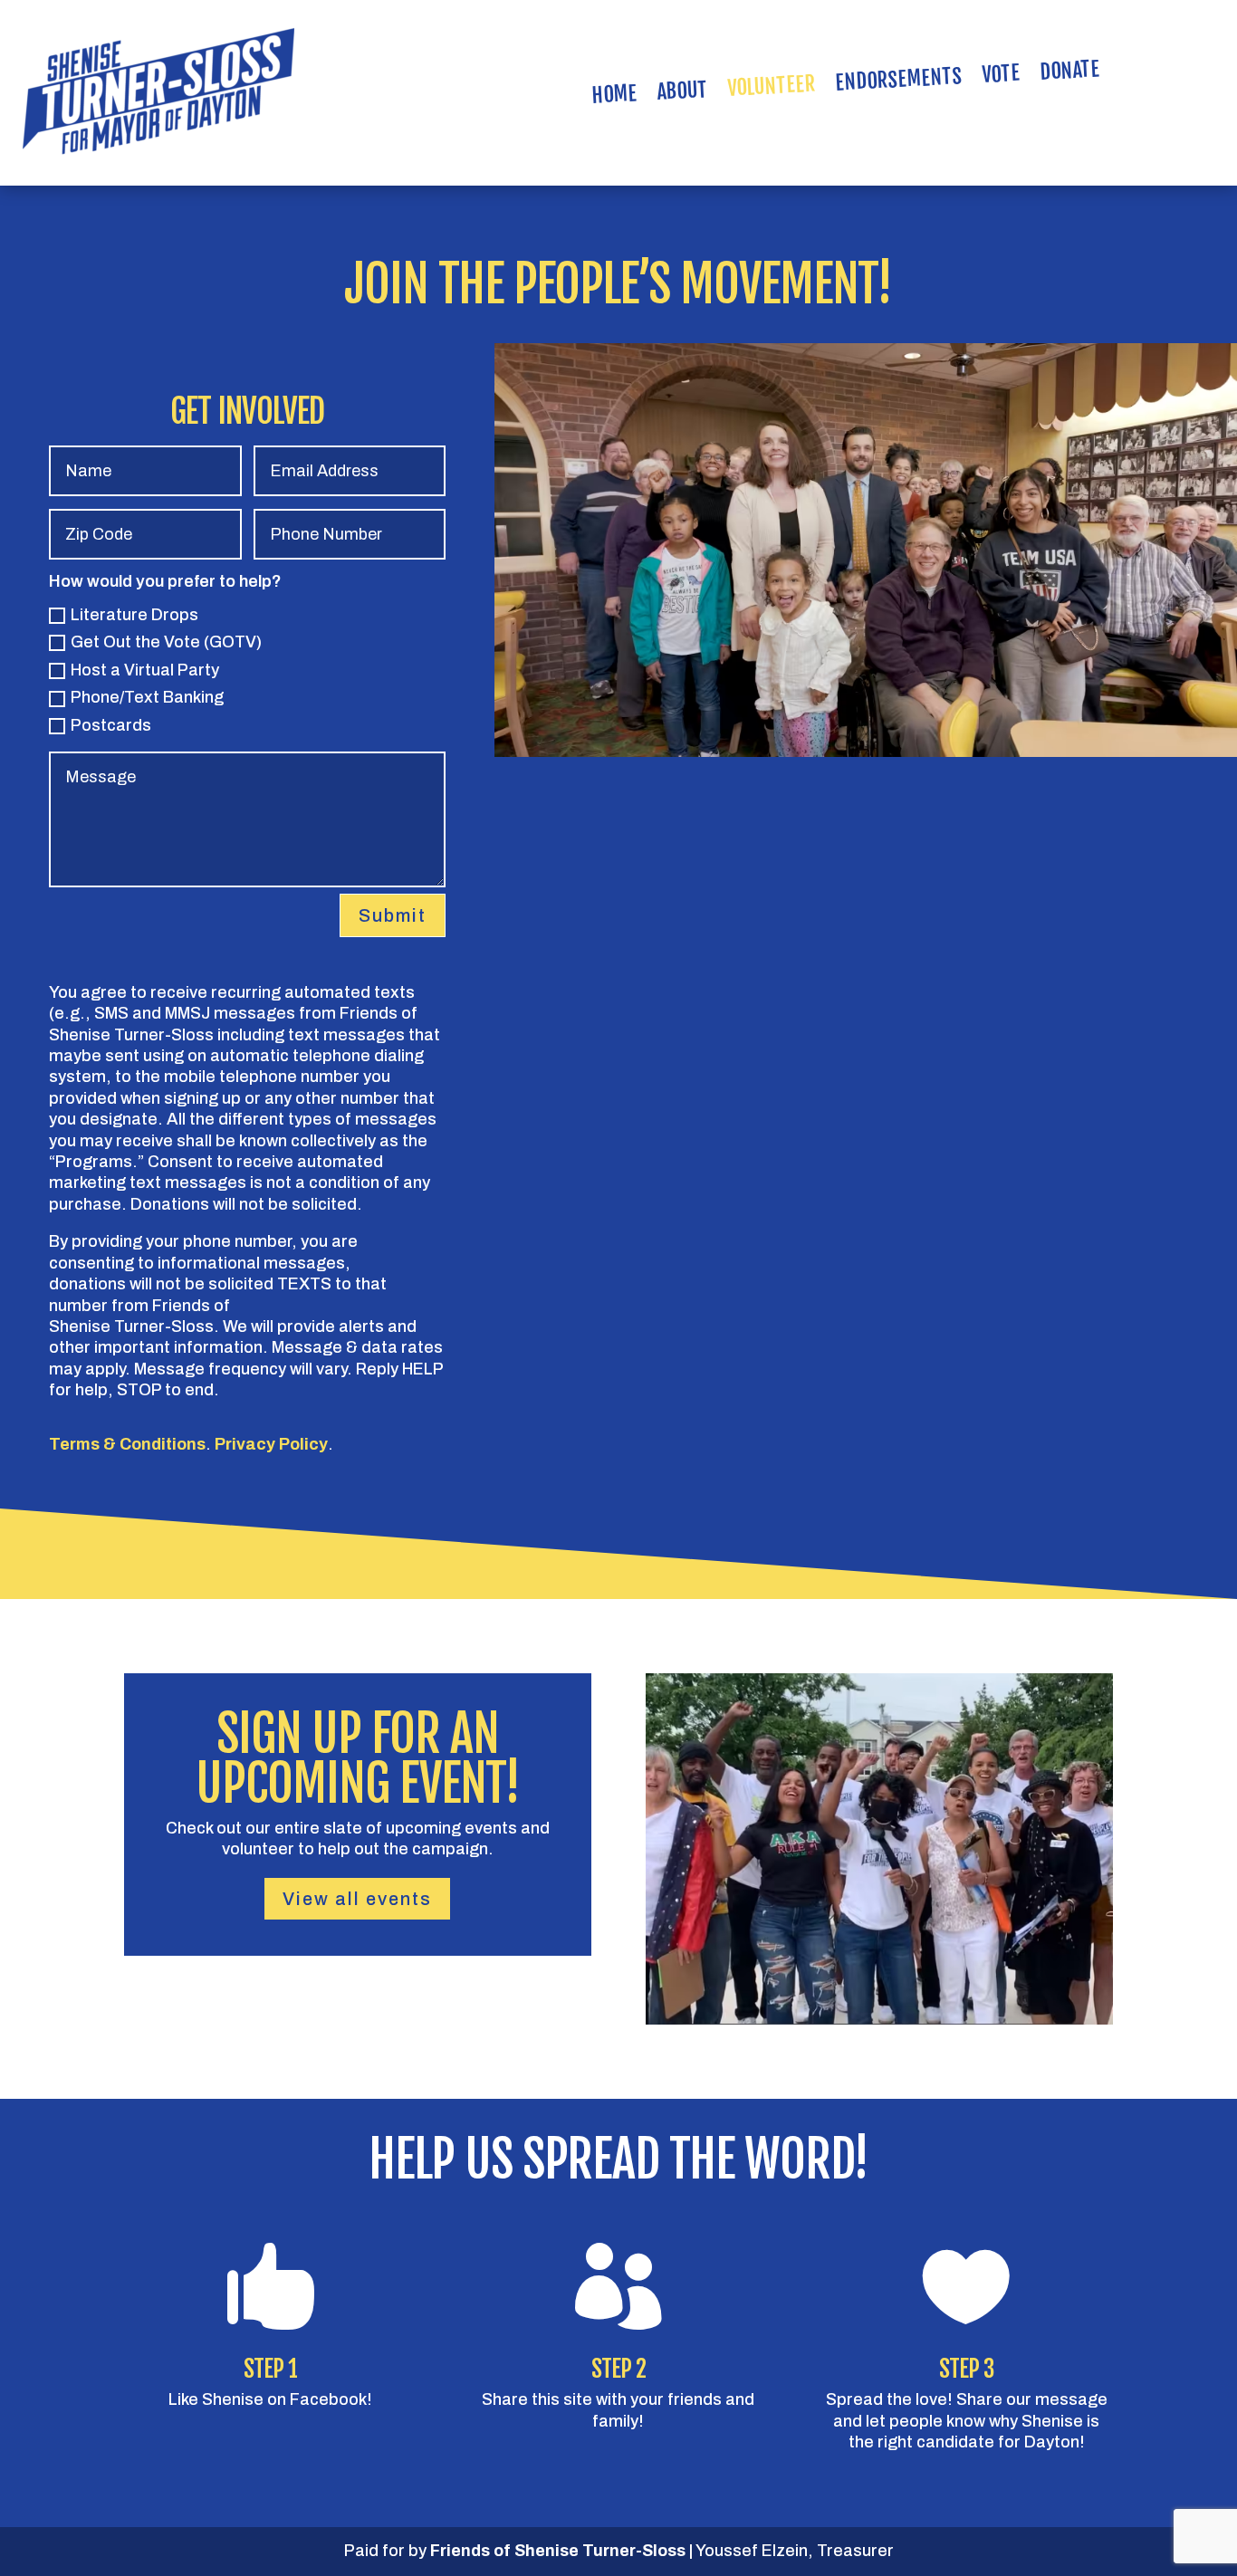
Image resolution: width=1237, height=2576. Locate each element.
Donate (1070, 74)
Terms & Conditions (127, 1444)
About (682, 94)
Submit (393, 915)
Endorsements (899, 83)
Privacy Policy (271, 1444)
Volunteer (772, 90)
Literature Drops (134, 615)
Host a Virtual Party (145, 670)
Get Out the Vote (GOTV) (166, 642)
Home (614, 98)
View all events (357, 1899)
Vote (1001, 77)
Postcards (111, 725)
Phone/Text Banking (147, 697)
